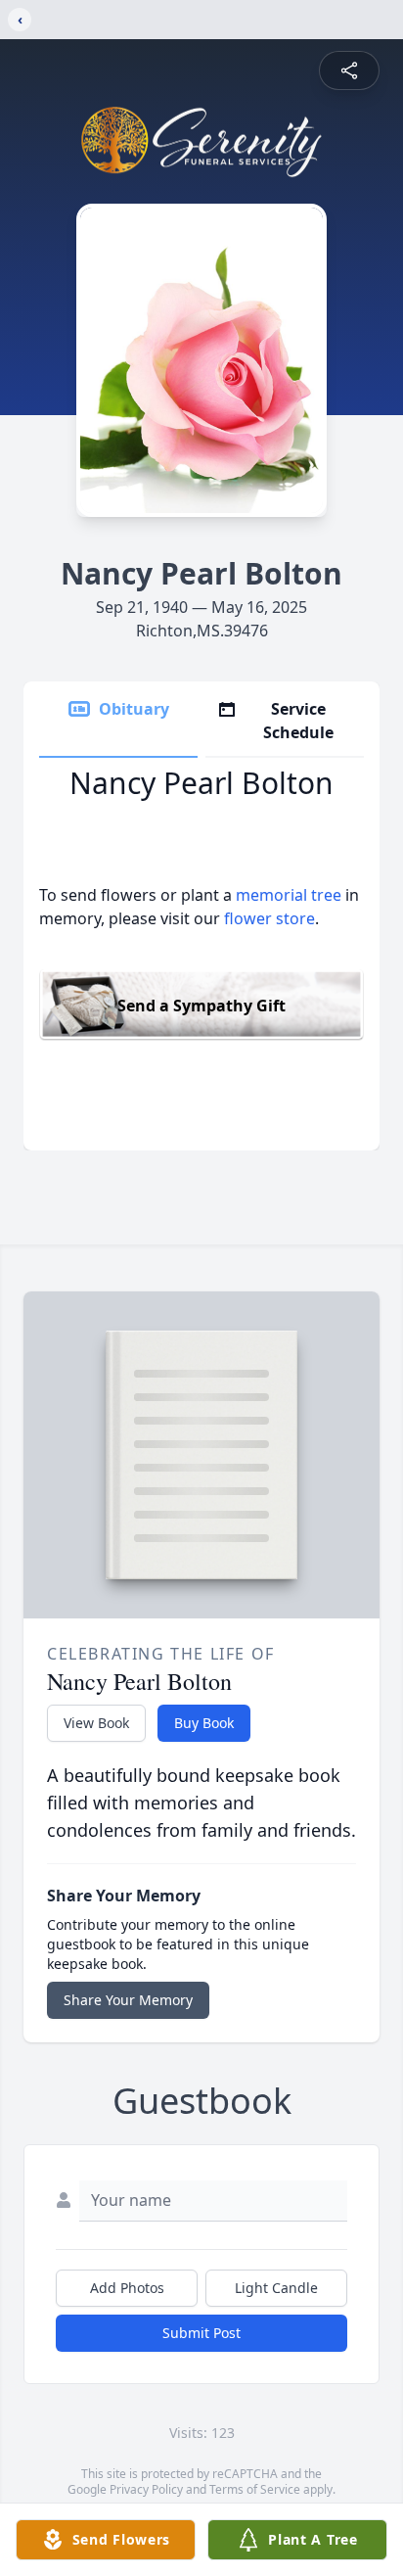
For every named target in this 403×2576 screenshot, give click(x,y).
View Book (96, 1723)
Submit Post (201, 2333)
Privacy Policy (146, 2489)
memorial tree (289, 895)
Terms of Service (255, 2489)
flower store (269, 918)
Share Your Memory (128, 2000)
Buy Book (204, 1723)
